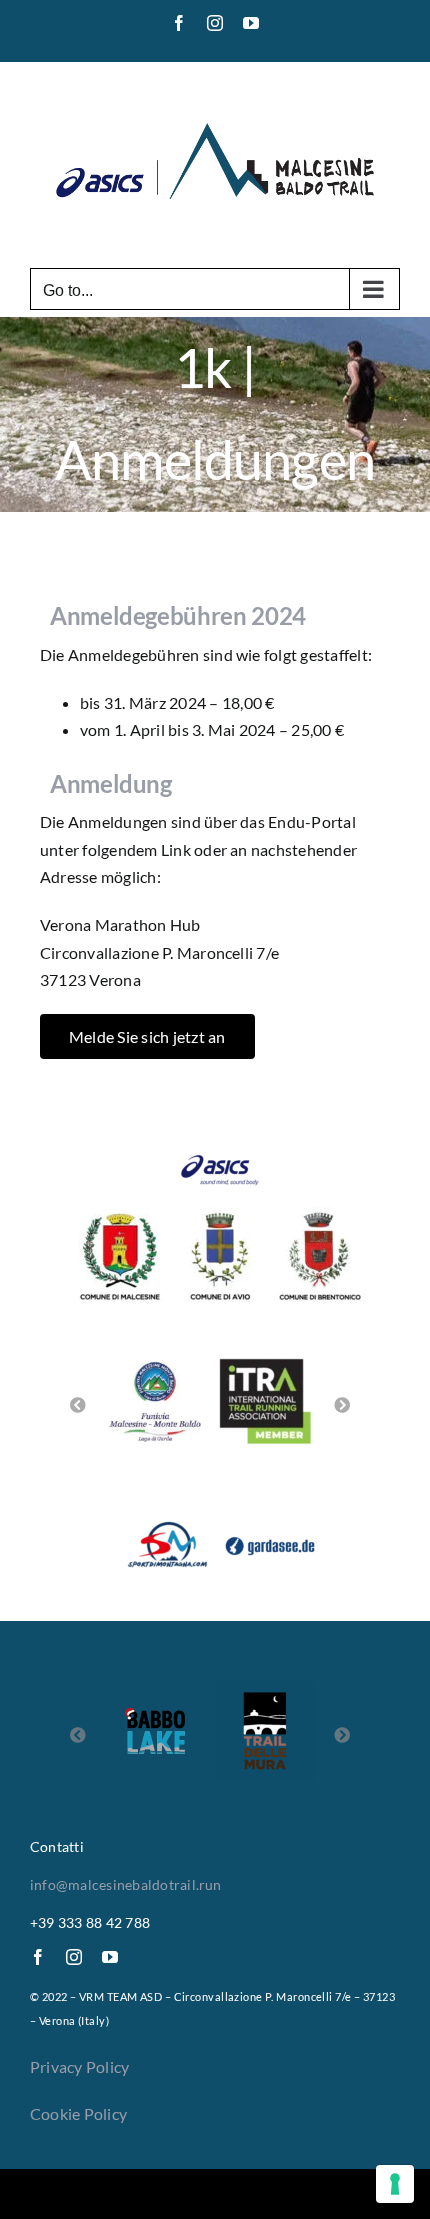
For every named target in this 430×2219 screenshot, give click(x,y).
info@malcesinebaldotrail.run (126, 1884)
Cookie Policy (78, 2113)
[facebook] (38, 1957)
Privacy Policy (79, 2066)
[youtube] (110, 1957)
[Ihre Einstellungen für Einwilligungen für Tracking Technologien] (395, 2184)
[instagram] (74, 1957)
